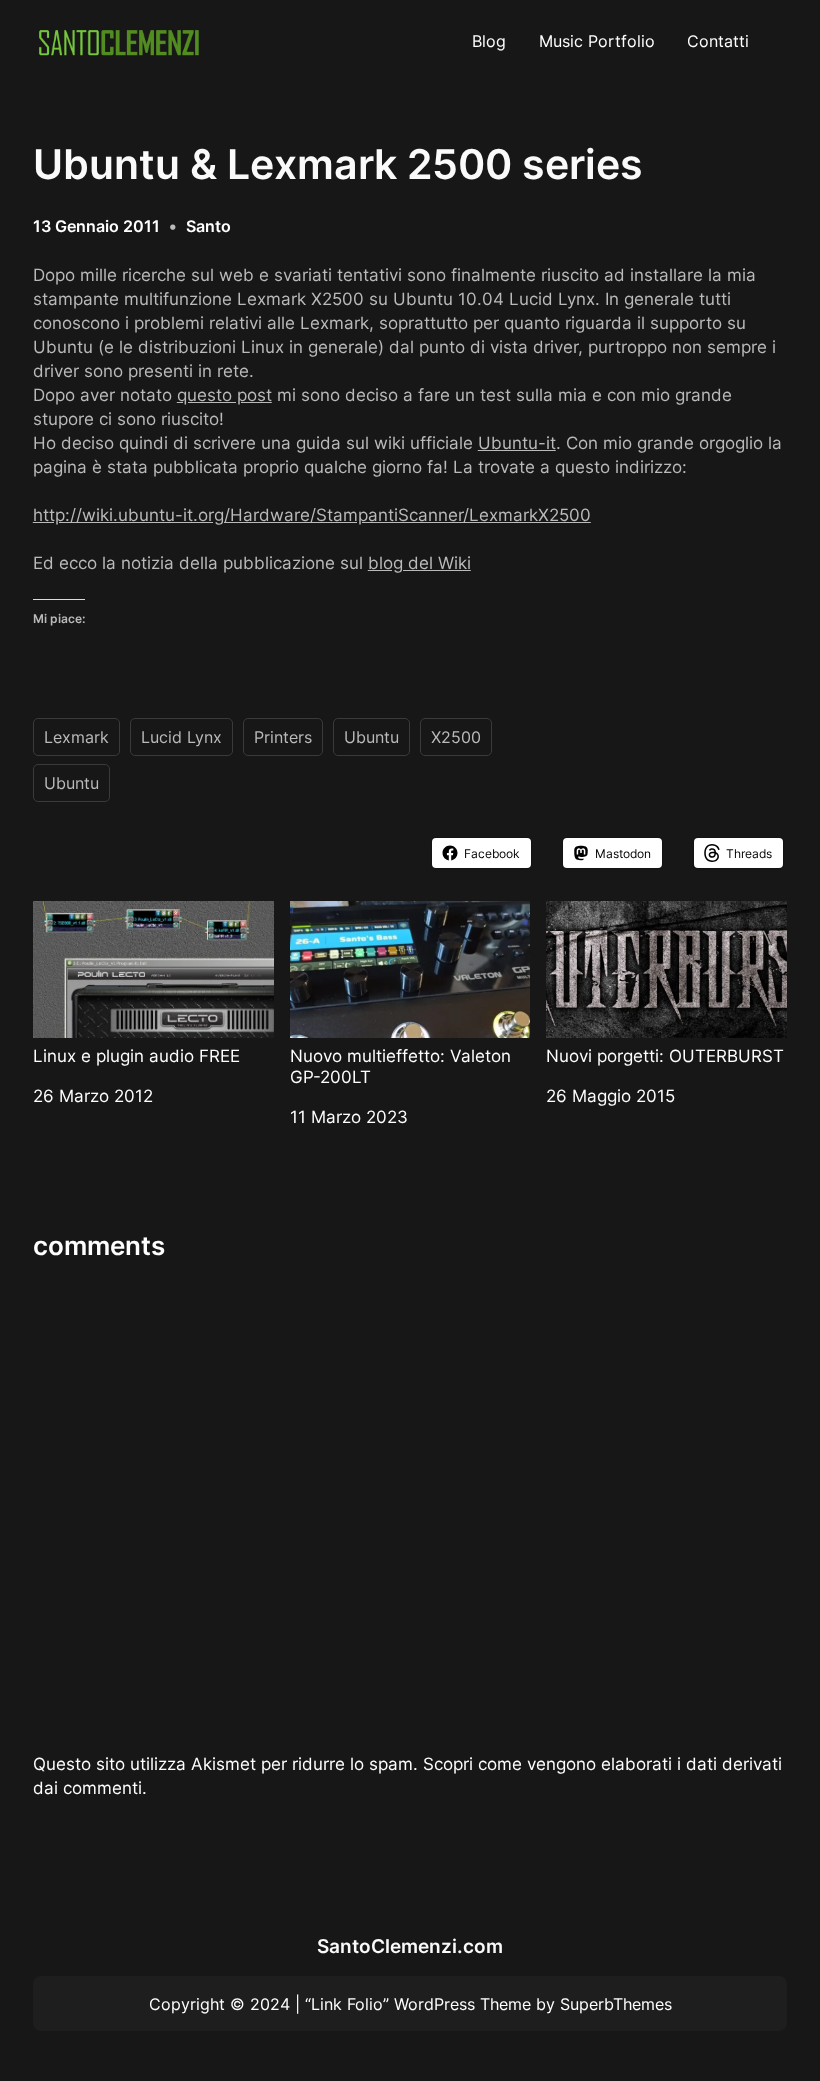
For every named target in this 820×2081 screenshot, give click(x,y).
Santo (208, 226)
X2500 (456, 737)
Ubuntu (371, 737)
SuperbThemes (616, 2004)
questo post (224, 394)
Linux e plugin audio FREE (136, 1055)
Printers (283, 737)
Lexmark (76, 737)
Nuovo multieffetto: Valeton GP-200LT (400, 1066)
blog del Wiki (419, 562)
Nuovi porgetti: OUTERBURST (665, 1055)
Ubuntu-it (517, 442)
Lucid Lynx (181, 737)
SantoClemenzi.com (410, 1946)
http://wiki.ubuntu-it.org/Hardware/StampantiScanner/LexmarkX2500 (312, 514)
